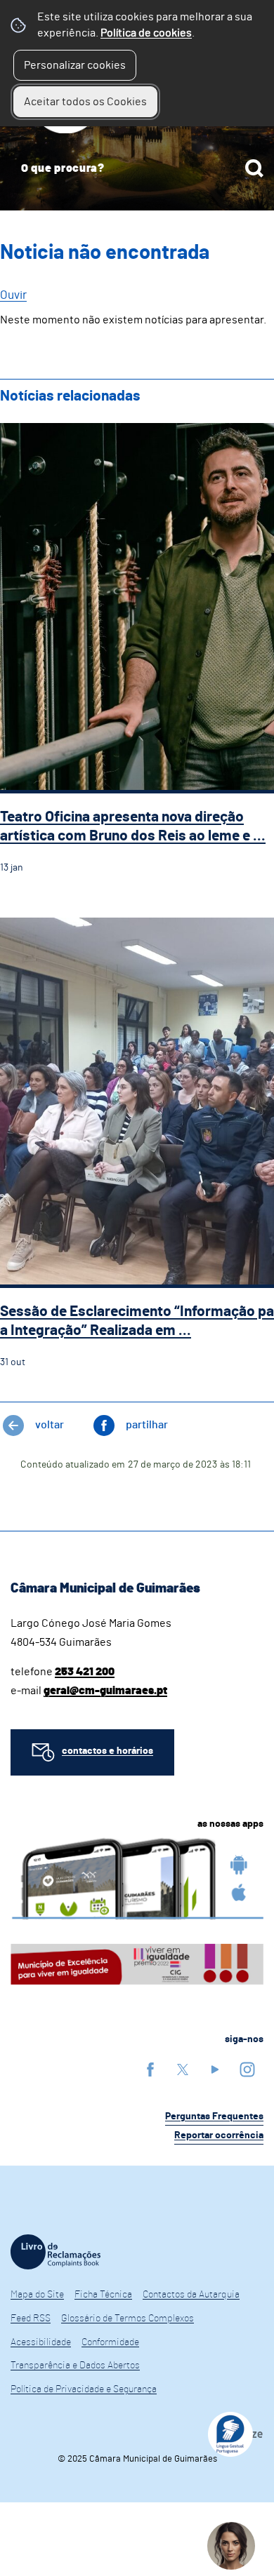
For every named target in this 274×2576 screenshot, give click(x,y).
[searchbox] (137, 168)
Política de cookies (146, 33)
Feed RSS (31, 2319)
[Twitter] (183, 2069)
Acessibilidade (41, 2342)
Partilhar (147, 1425)
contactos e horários (107, 1751)
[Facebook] (150, 2069)
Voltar (50, 1425)
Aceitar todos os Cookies (85, 102)
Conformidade (110, 2342)
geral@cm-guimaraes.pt (105, 1691)
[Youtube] (215, 2069)
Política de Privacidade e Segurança (84, 2389)
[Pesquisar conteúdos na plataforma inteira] (254, 168)
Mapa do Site (37, 2295)
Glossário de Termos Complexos (128, 2319)
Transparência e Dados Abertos (75, 2366)
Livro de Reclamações (56, 2252)
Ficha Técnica (103, 2295)
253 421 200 (85, 1672)
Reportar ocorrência (219, 2135)
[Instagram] (247, 2069)
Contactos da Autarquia (191, 2295)
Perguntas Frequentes (214, 2117)
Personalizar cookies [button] (75, 65)
